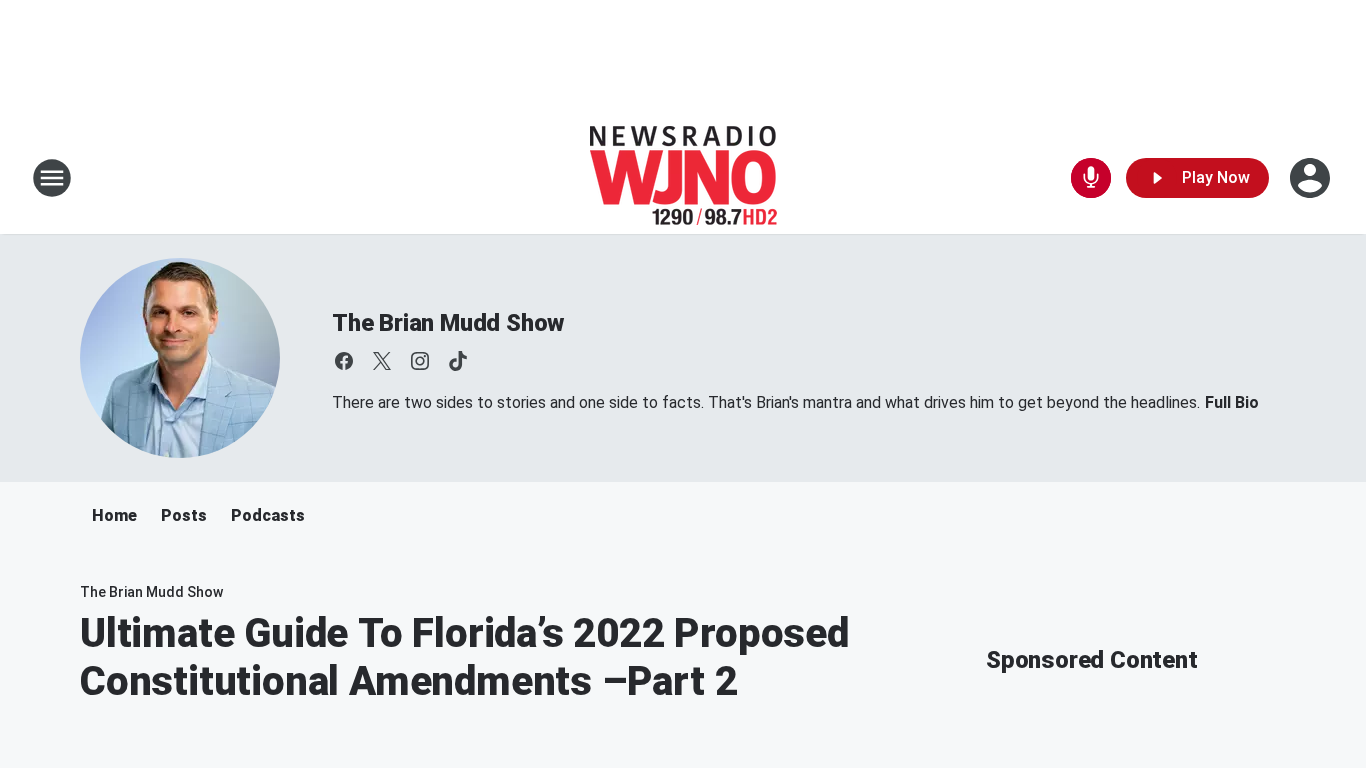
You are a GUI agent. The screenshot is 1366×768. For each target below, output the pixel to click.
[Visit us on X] (382, 361)
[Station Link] (683, 178)
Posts (184, 515)
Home (114, 515)
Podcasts (268, 515)
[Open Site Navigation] (52, 178)
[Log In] (1312, 178)
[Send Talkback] (1091, 178)
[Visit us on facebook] (344, 361)
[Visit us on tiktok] (458, 361)
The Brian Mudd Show (448, 323)
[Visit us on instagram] (420, 361)
